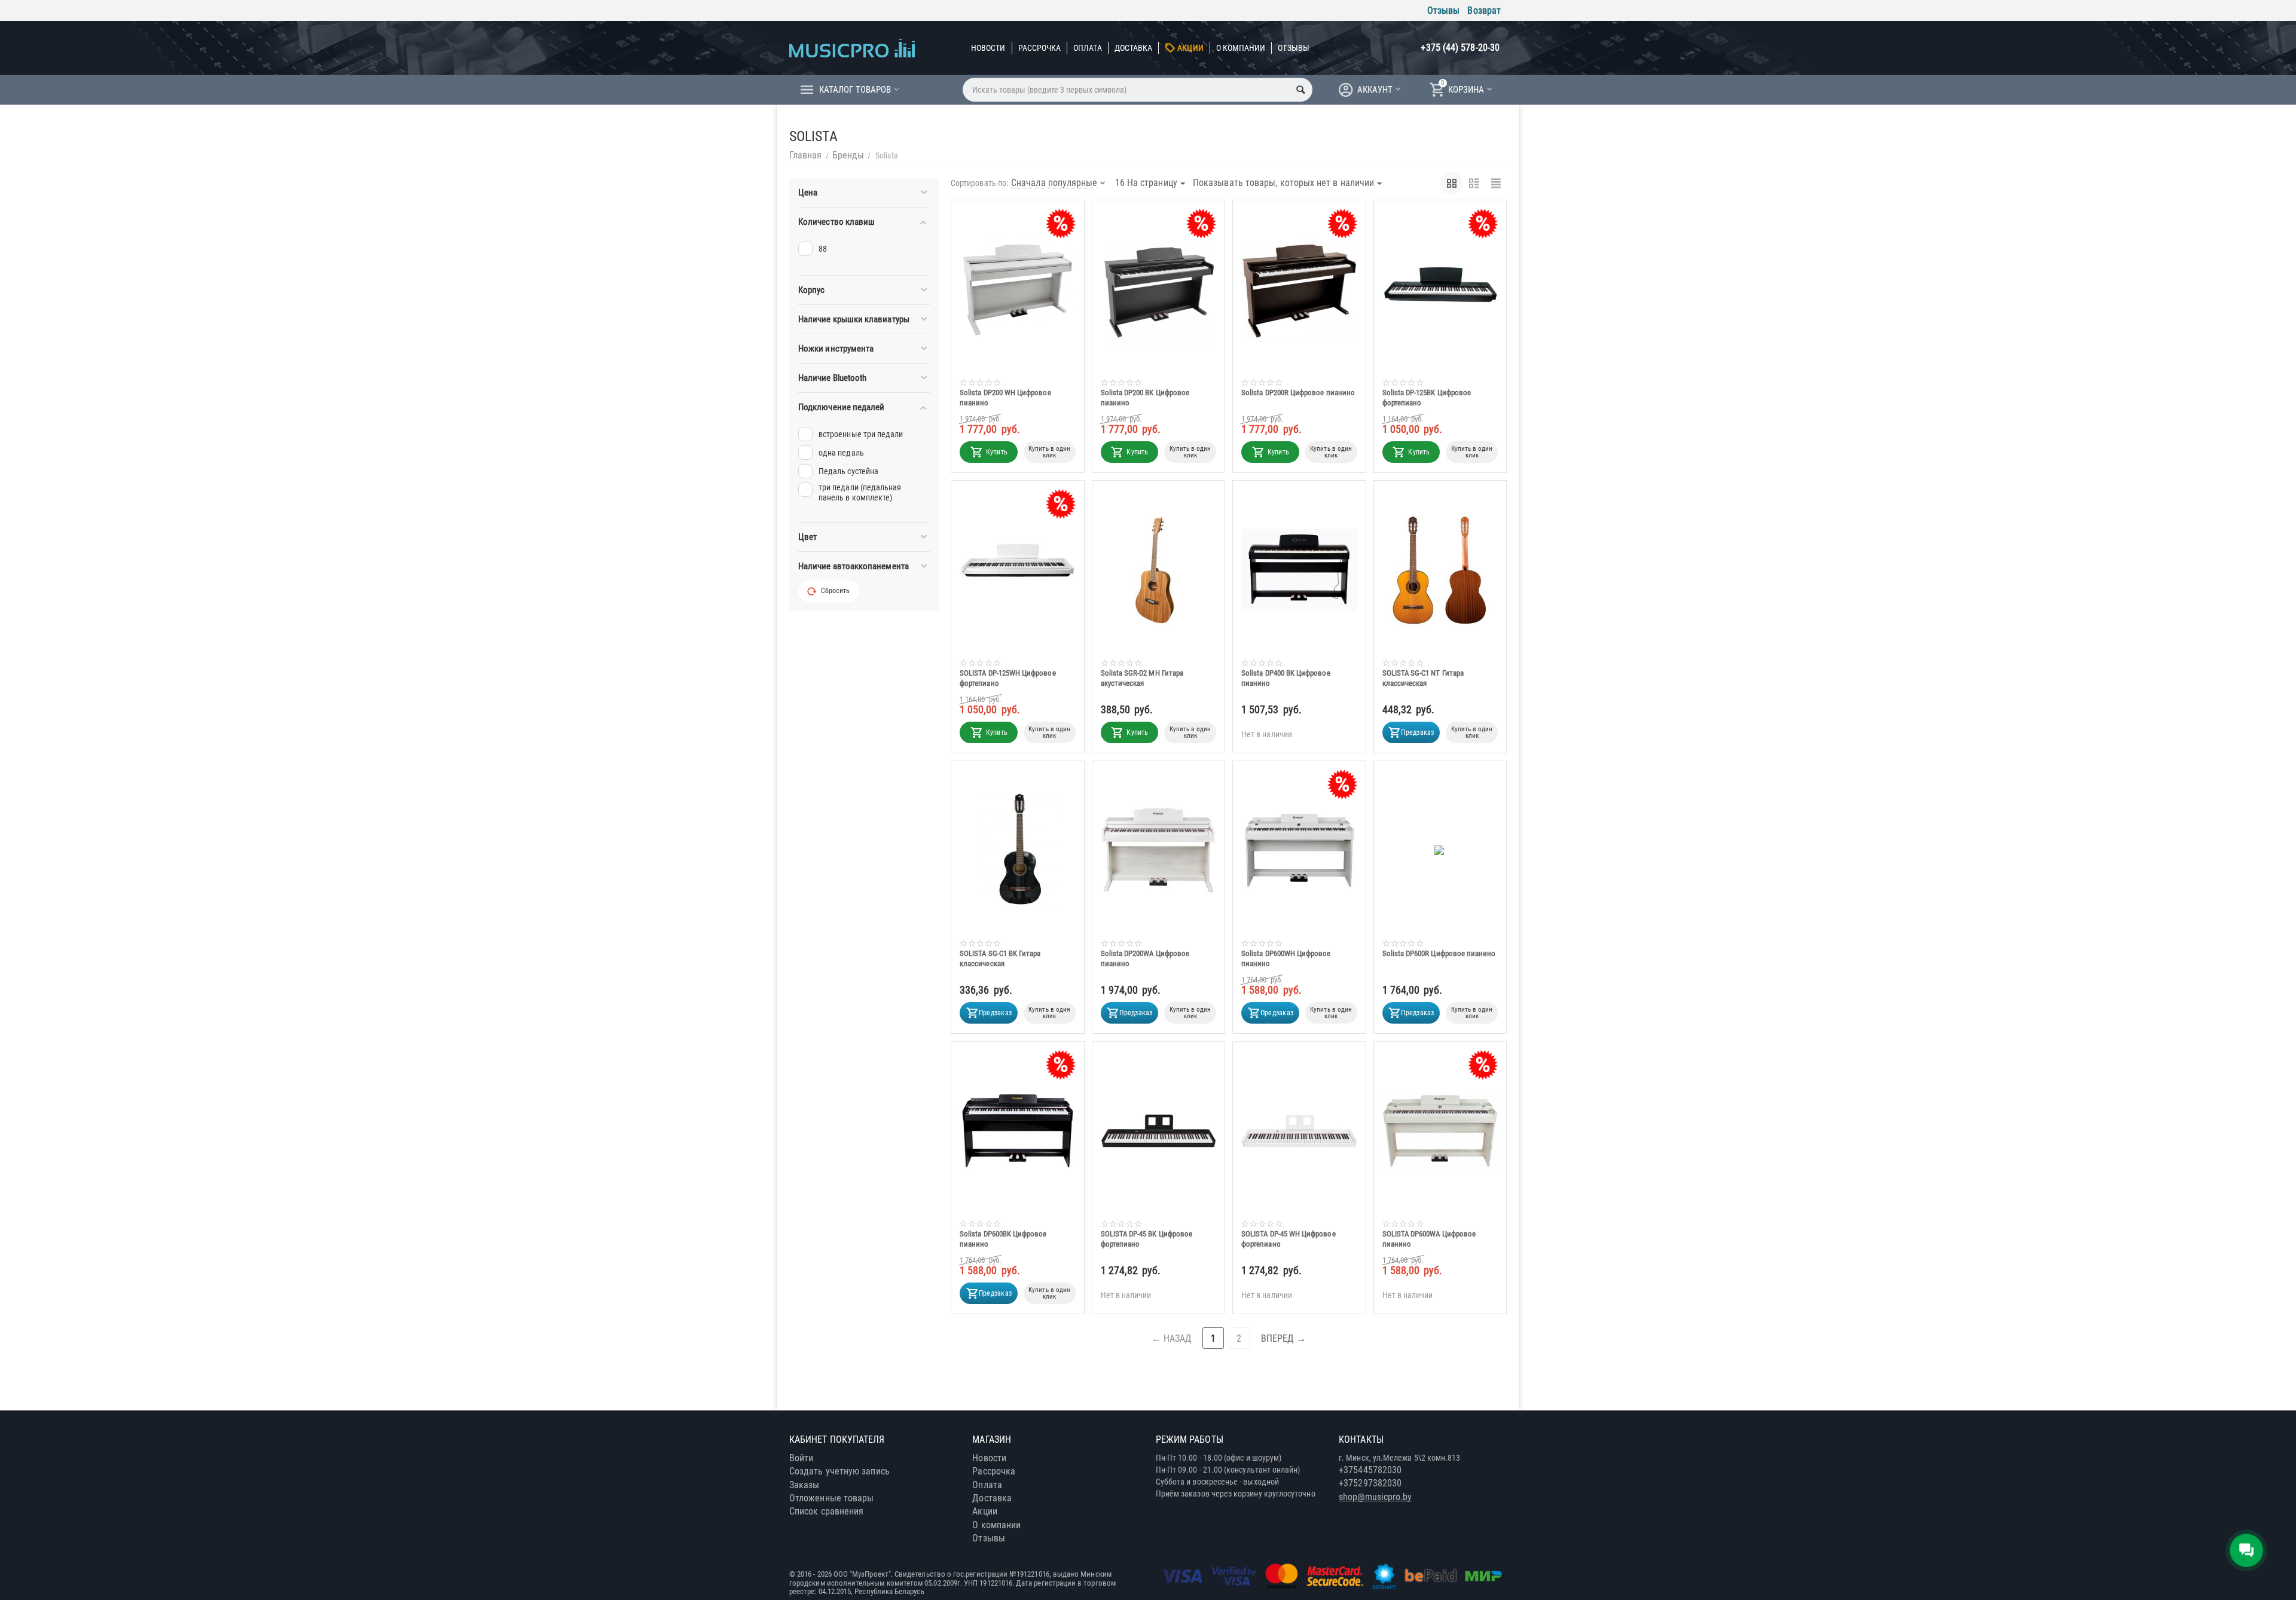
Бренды (848, 155)
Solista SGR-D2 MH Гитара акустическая (1142, 678)
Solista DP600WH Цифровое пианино (1286, 958)
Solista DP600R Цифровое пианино (1439, 953)
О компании (1241, 48)
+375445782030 (1370, 1470)
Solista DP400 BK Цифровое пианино (1286, 678)
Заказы (804, 1485)
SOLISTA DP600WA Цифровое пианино (1429, 1239)
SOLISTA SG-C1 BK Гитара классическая (1000, 958)
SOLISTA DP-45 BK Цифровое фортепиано (1147, 1239)
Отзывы (1443, 10)
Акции (1190, 48)
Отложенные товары (831, 1498)
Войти (801, 1458)
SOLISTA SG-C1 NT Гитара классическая (1423, 678)
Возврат (1484, 10)
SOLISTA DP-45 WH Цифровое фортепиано (1289, 1239)
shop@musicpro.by (1375, 1497)
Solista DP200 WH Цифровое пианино (1005, 398)
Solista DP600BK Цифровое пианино (1003, 1239)
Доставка (1134, 48)
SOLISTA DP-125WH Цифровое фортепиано (1008, 678)
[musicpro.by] (852, 48)
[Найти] (1300, 90)
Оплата (1087, 48)
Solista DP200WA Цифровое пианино (1145, 958)
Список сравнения (826, 1511)
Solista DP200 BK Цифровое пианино (1145, 398)
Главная (806, 155)
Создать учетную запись (839, 1471)
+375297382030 (1370, 1483)
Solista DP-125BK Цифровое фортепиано (1427, 398)
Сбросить (835, 591)
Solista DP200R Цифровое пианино (1298, 393)
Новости (988, 48)
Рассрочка (1040, 48)
